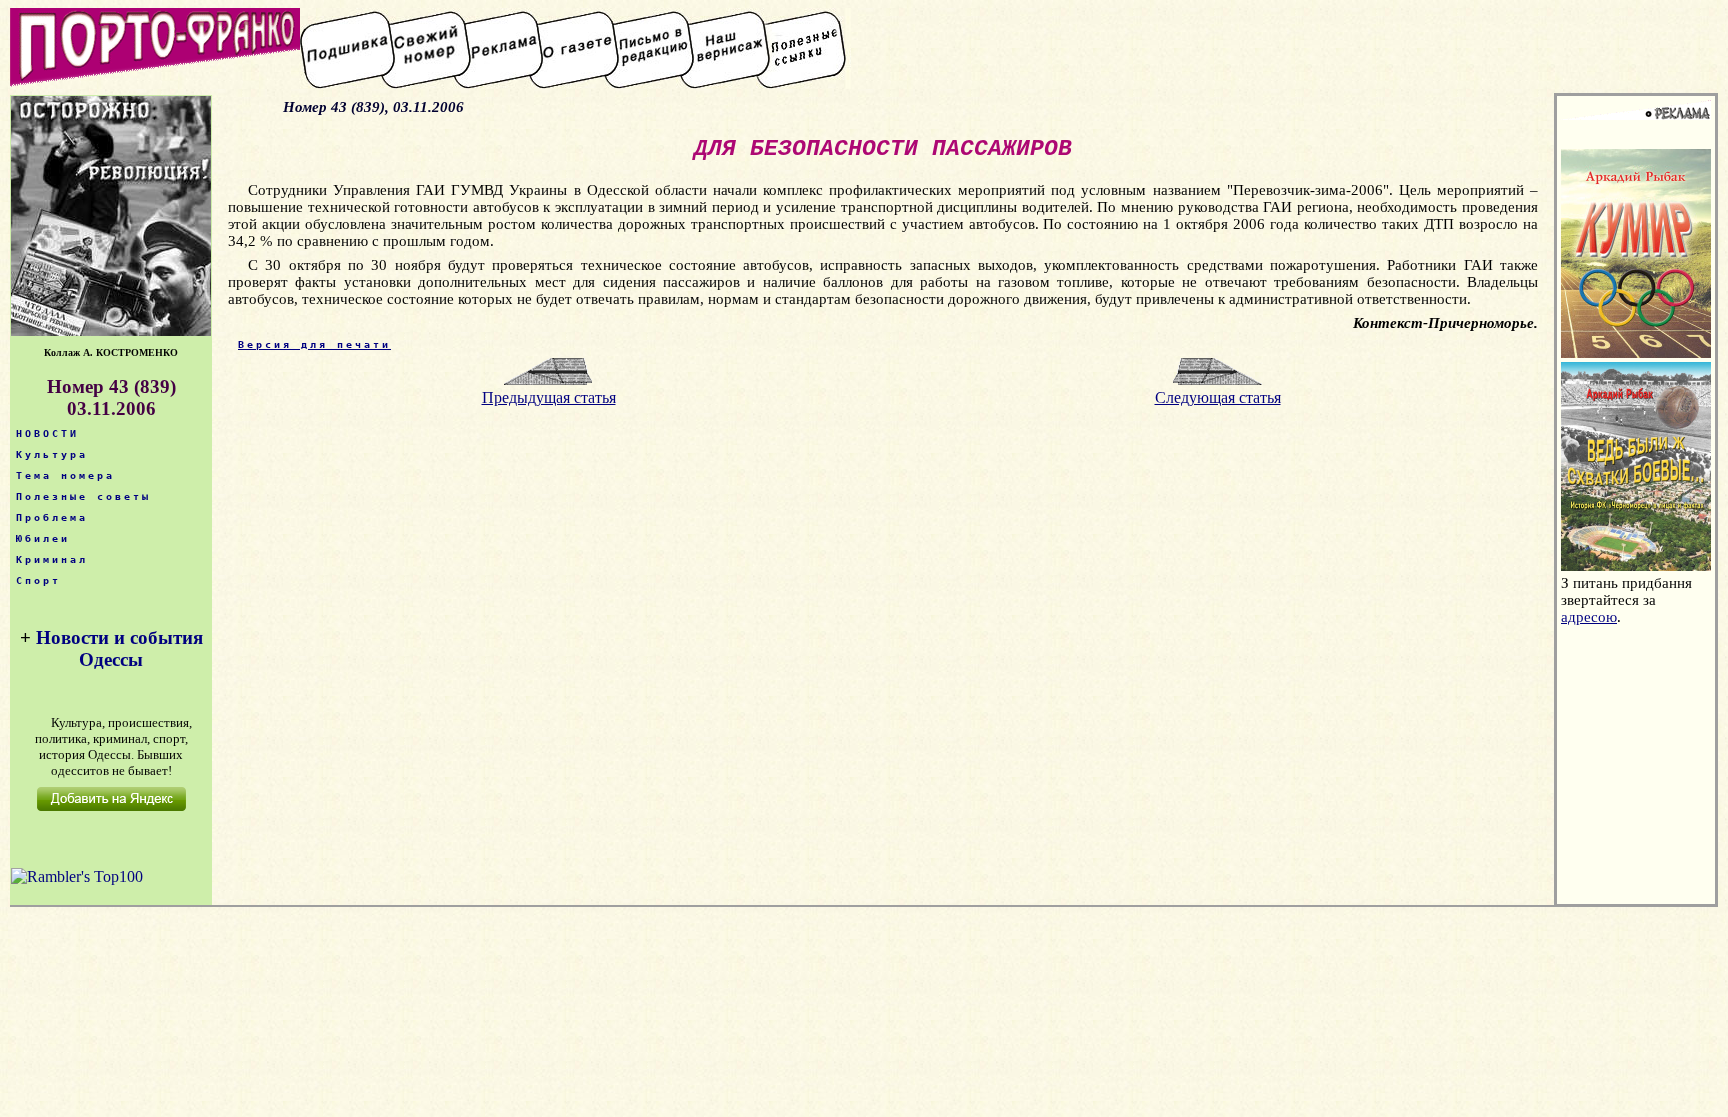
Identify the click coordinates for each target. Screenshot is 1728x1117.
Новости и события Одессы (119, 648)
